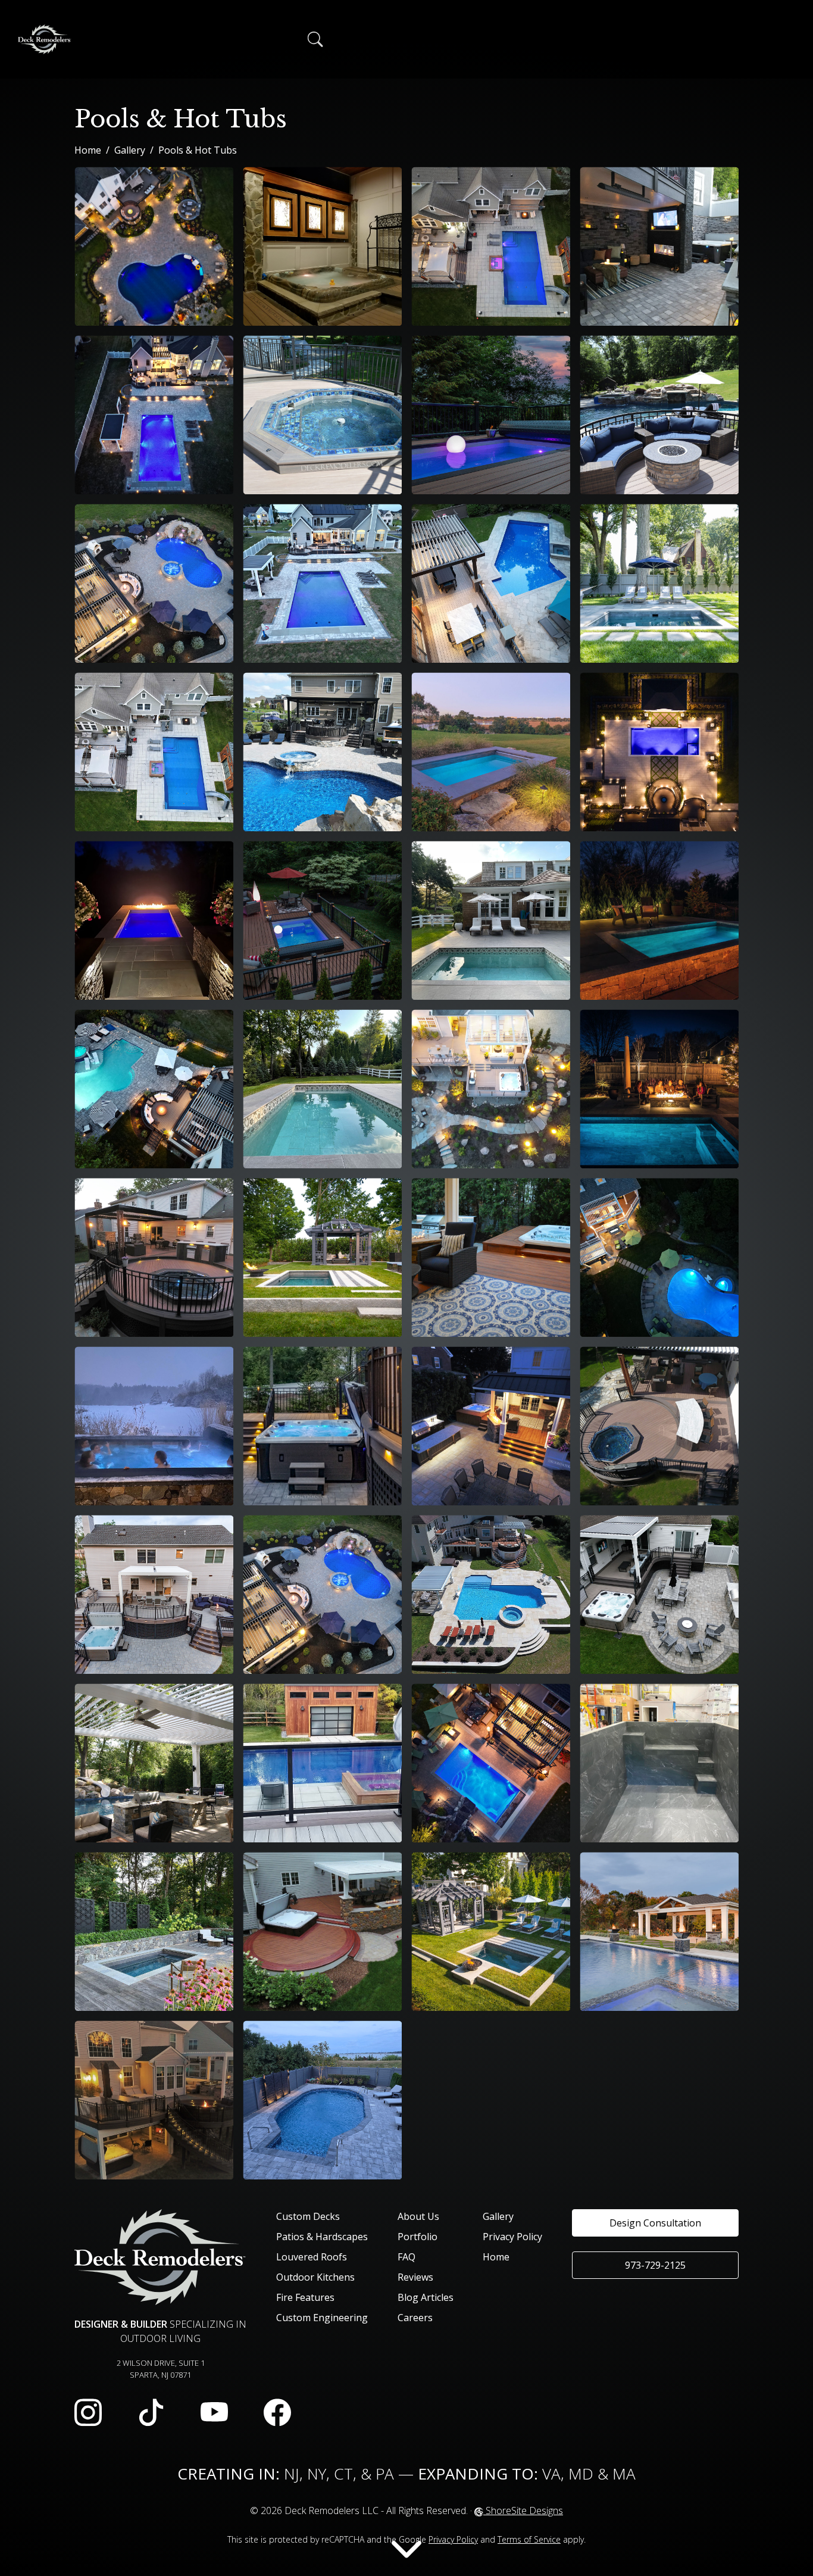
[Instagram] (88, 2413)
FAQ (406, 2257)
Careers (415, 2318)
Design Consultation (655, 2223)
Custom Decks (308, 2216)
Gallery (130, 150)
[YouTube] (214, 2413)
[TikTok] (151, 2413)
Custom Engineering (322, 2318)
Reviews (415, 2277)
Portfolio (418, 2237)
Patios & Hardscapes (322, 2237)
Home (88, 150)
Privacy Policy (512, 2237)
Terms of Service (529, 2539)
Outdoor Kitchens (315, 2277)
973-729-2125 (655, 2265)
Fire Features (305, 2297)
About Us (418, 2216)
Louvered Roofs (312, 2257)
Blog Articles (426, 2297)
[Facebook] (277, 2413)
